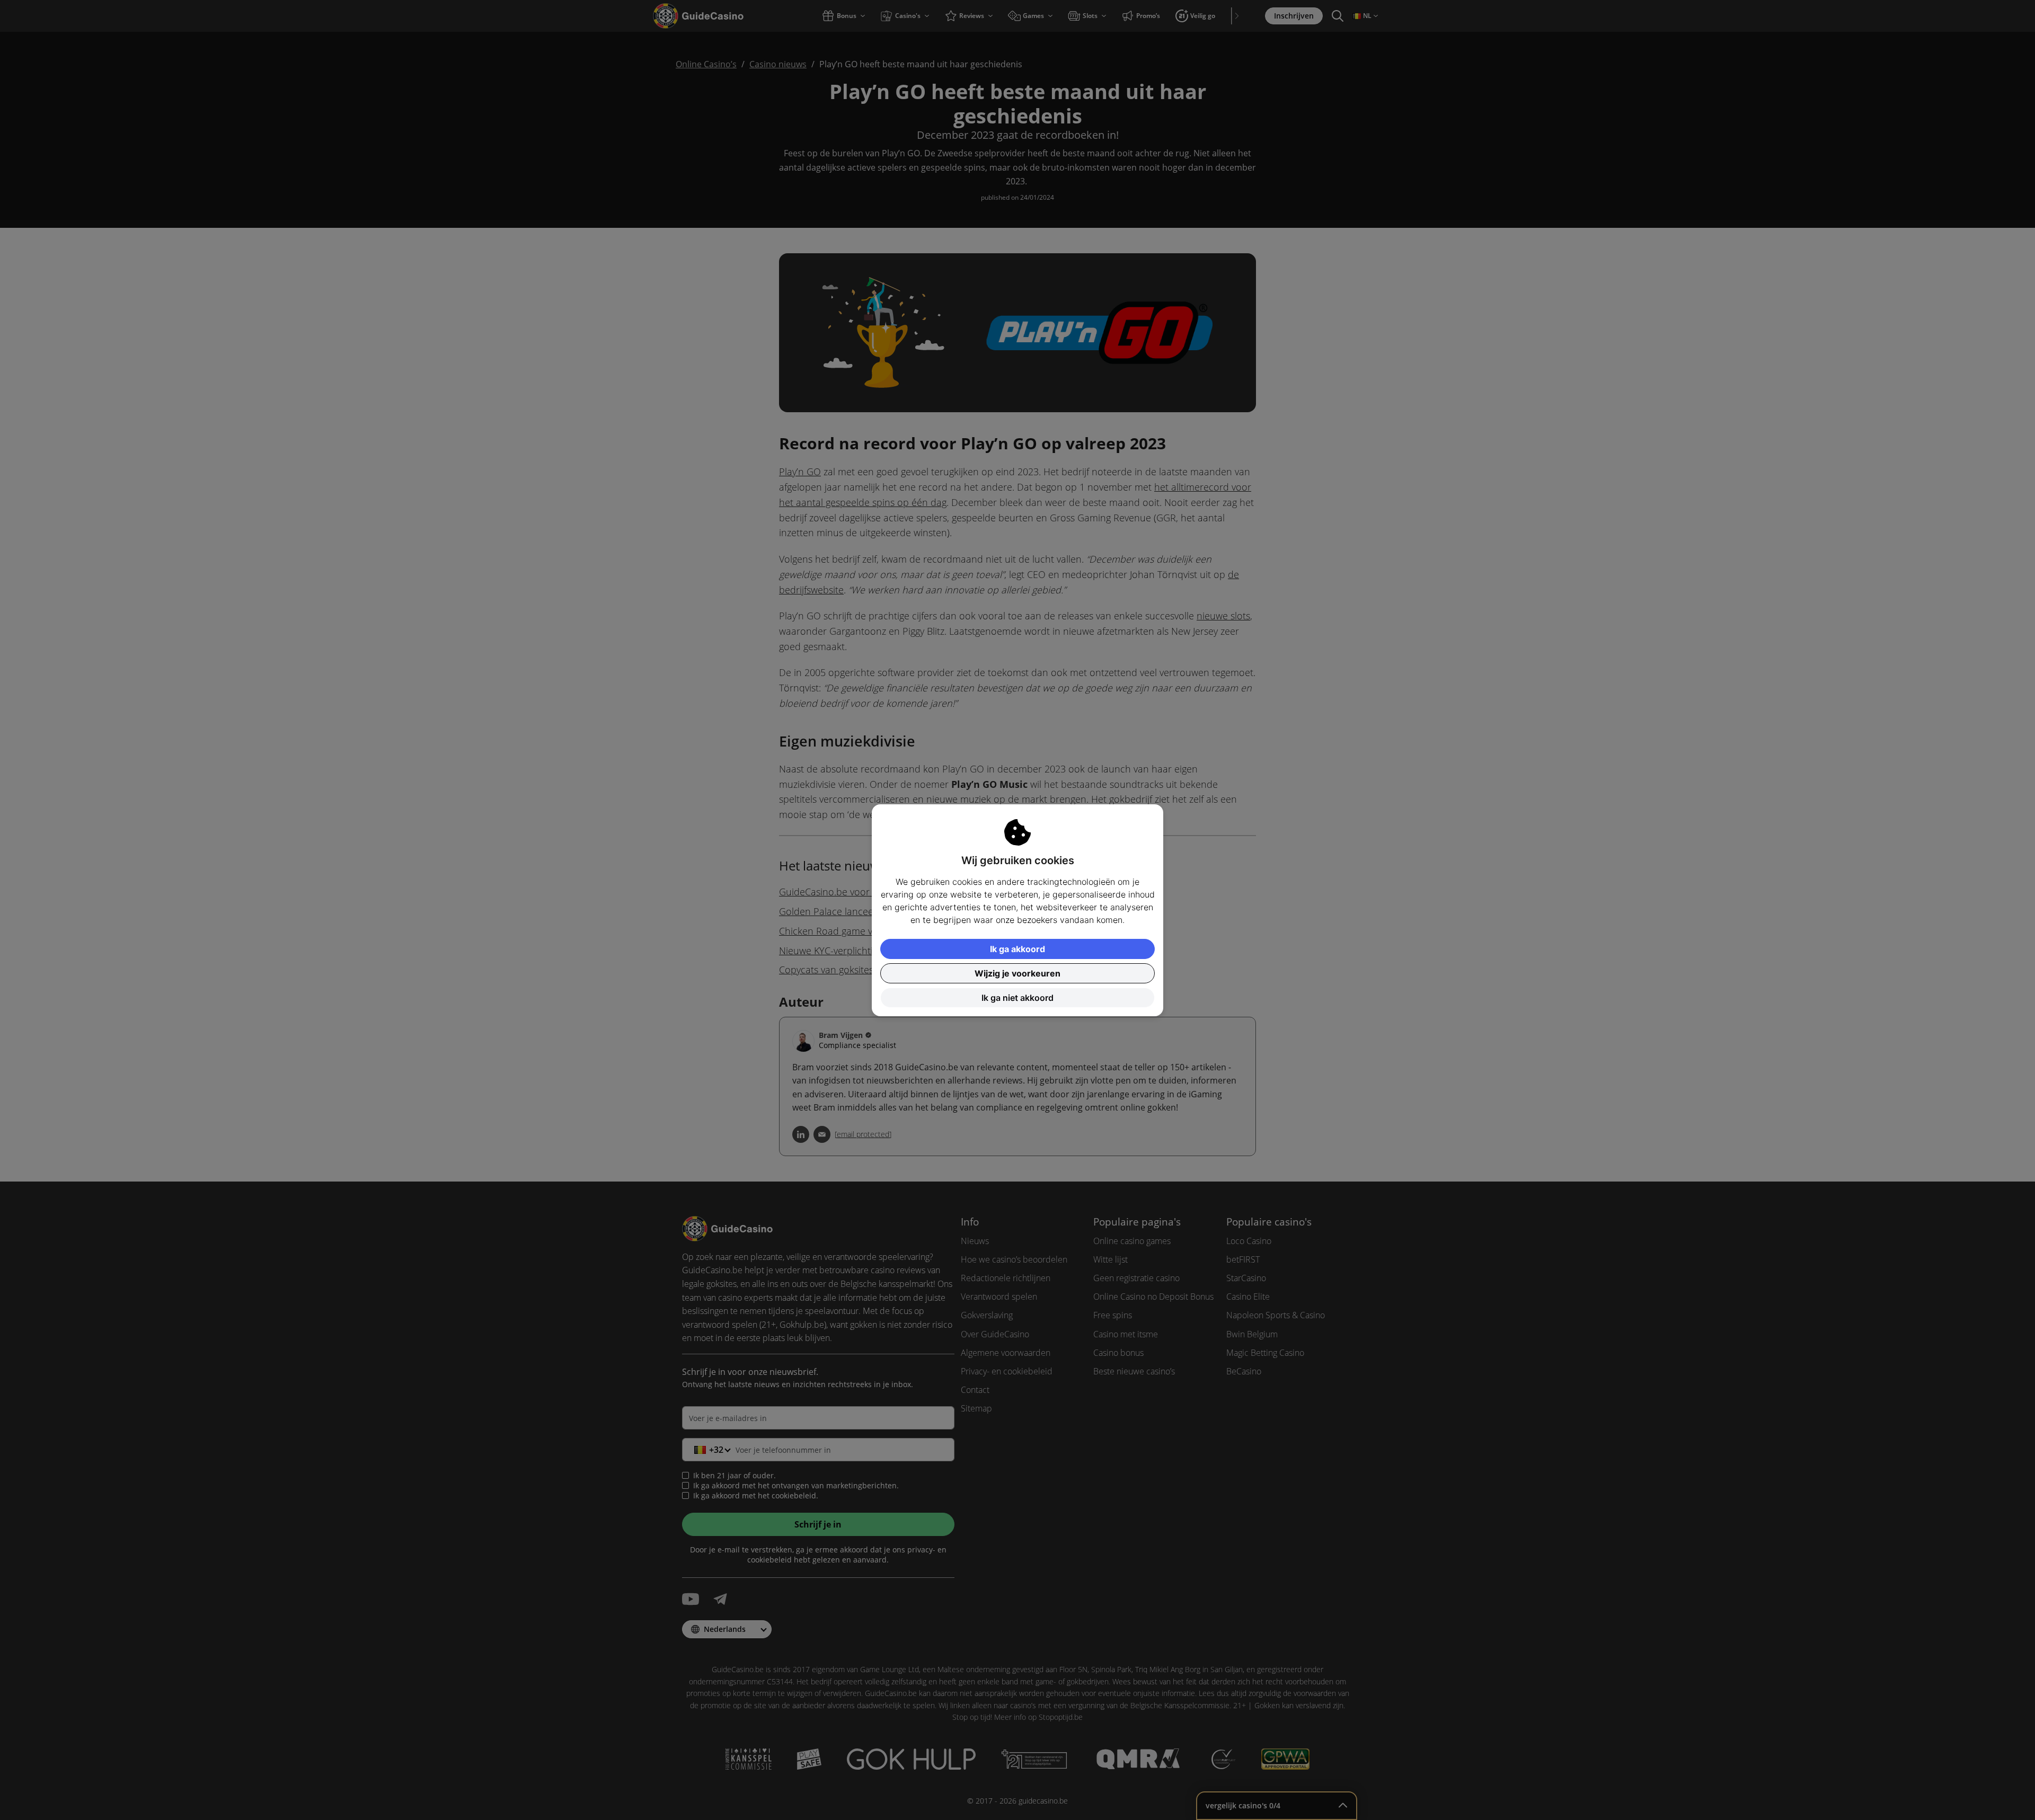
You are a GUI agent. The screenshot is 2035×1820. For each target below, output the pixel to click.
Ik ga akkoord (1017, 949)
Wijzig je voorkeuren (1017, 973)
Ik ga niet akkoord (1017, 998)
